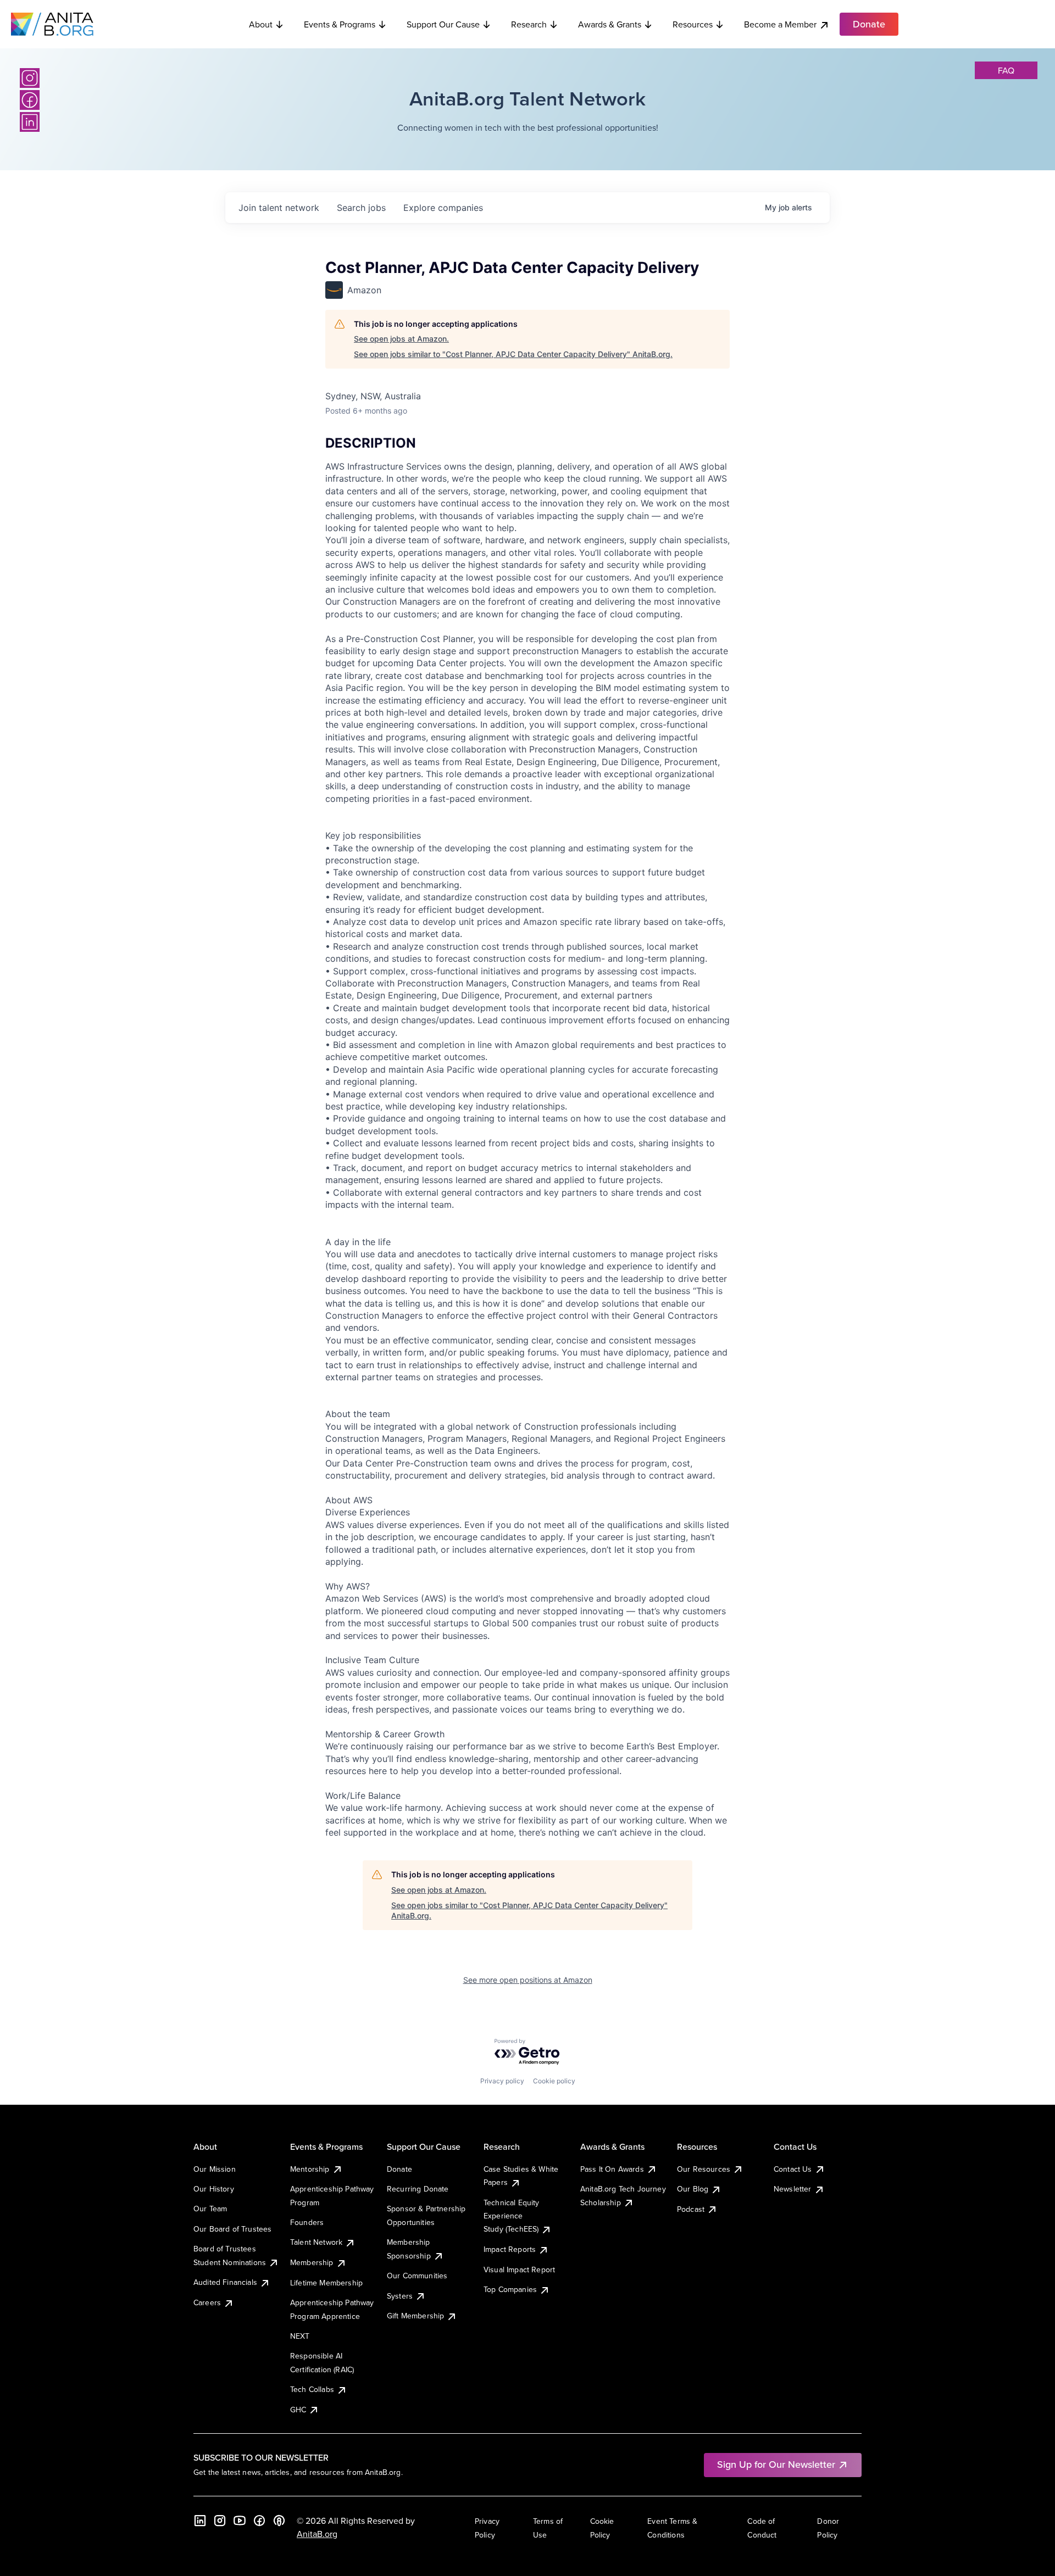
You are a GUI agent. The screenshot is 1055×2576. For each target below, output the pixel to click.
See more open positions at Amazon (528, 1980)
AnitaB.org (317, 2534)
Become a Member (780, 24)
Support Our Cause (443, 24)
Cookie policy (554, 2081)
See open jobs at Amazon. (401, 339)
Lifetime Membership (326, 2283)
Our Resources (704, 2169)
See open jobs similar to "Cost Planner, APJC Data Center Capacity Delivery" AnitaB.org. (513, 354)
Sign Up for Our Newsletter (776, 2464)
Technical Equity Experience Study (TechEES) (512, 2216)
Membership (312, 2262)
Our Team (210, 2209)
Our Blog (693, 2189)
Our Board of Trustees (232, 2229)
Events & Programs (340, 24)
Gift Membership (415, 2316)
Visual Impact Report (519, 2270)
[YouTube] (240, 2521)
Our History (214, 2189)
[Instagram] (30, 78)
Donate (399, 2169)
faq (1006, 70)
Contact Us (793, 2169)
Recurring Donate (418, 2189)
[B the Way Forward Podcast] (279, 2521)
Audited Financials (225, 2282)
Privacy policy (502, 2081)
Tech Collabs (312, 2389)
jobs (361, 208)
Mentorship (310, 2169)
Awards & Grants (610, 24)
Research (529, 24)
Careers (207, 2302)
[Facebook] (30, 100)
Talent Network (316, 2242)
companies (443, 208)
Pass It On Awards (612, 2169)
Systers (400, 2296)
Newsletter (793, 2189)
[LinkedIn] (30, 122)
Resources (693, 24)
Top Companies (510, 2289)
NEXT (300, 2336)
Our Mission (215, 2169)
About (261, 24)
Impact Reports (510, 2249)
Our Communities (417, 2276)
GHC (298, 2410)
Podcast (691, 2209)
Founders (307, 2222)
